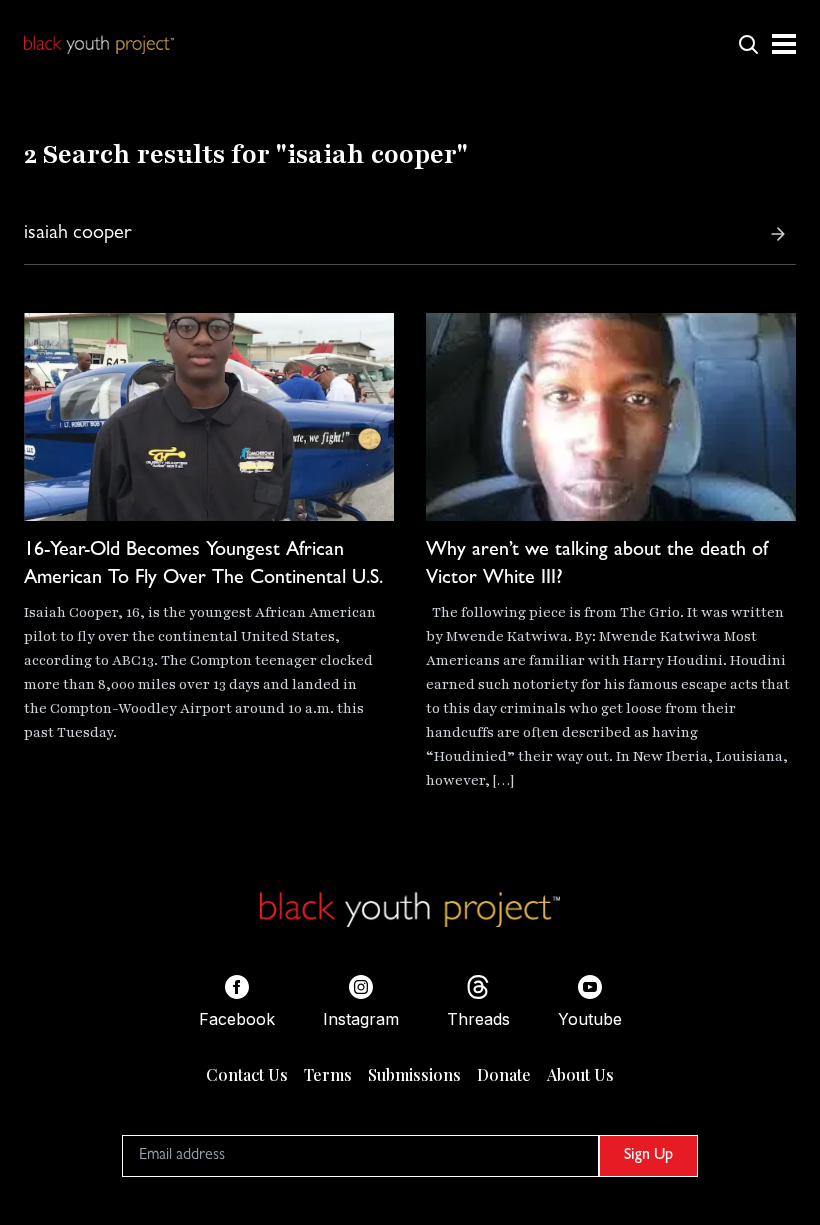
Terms (328, 1074)
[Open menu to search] (748, 44)
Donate (504, 1074)
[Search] (778, 234)
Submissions (414, 1074)
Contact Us (247, 1074)
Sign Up (648, 1156)
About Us (580, 1074)
